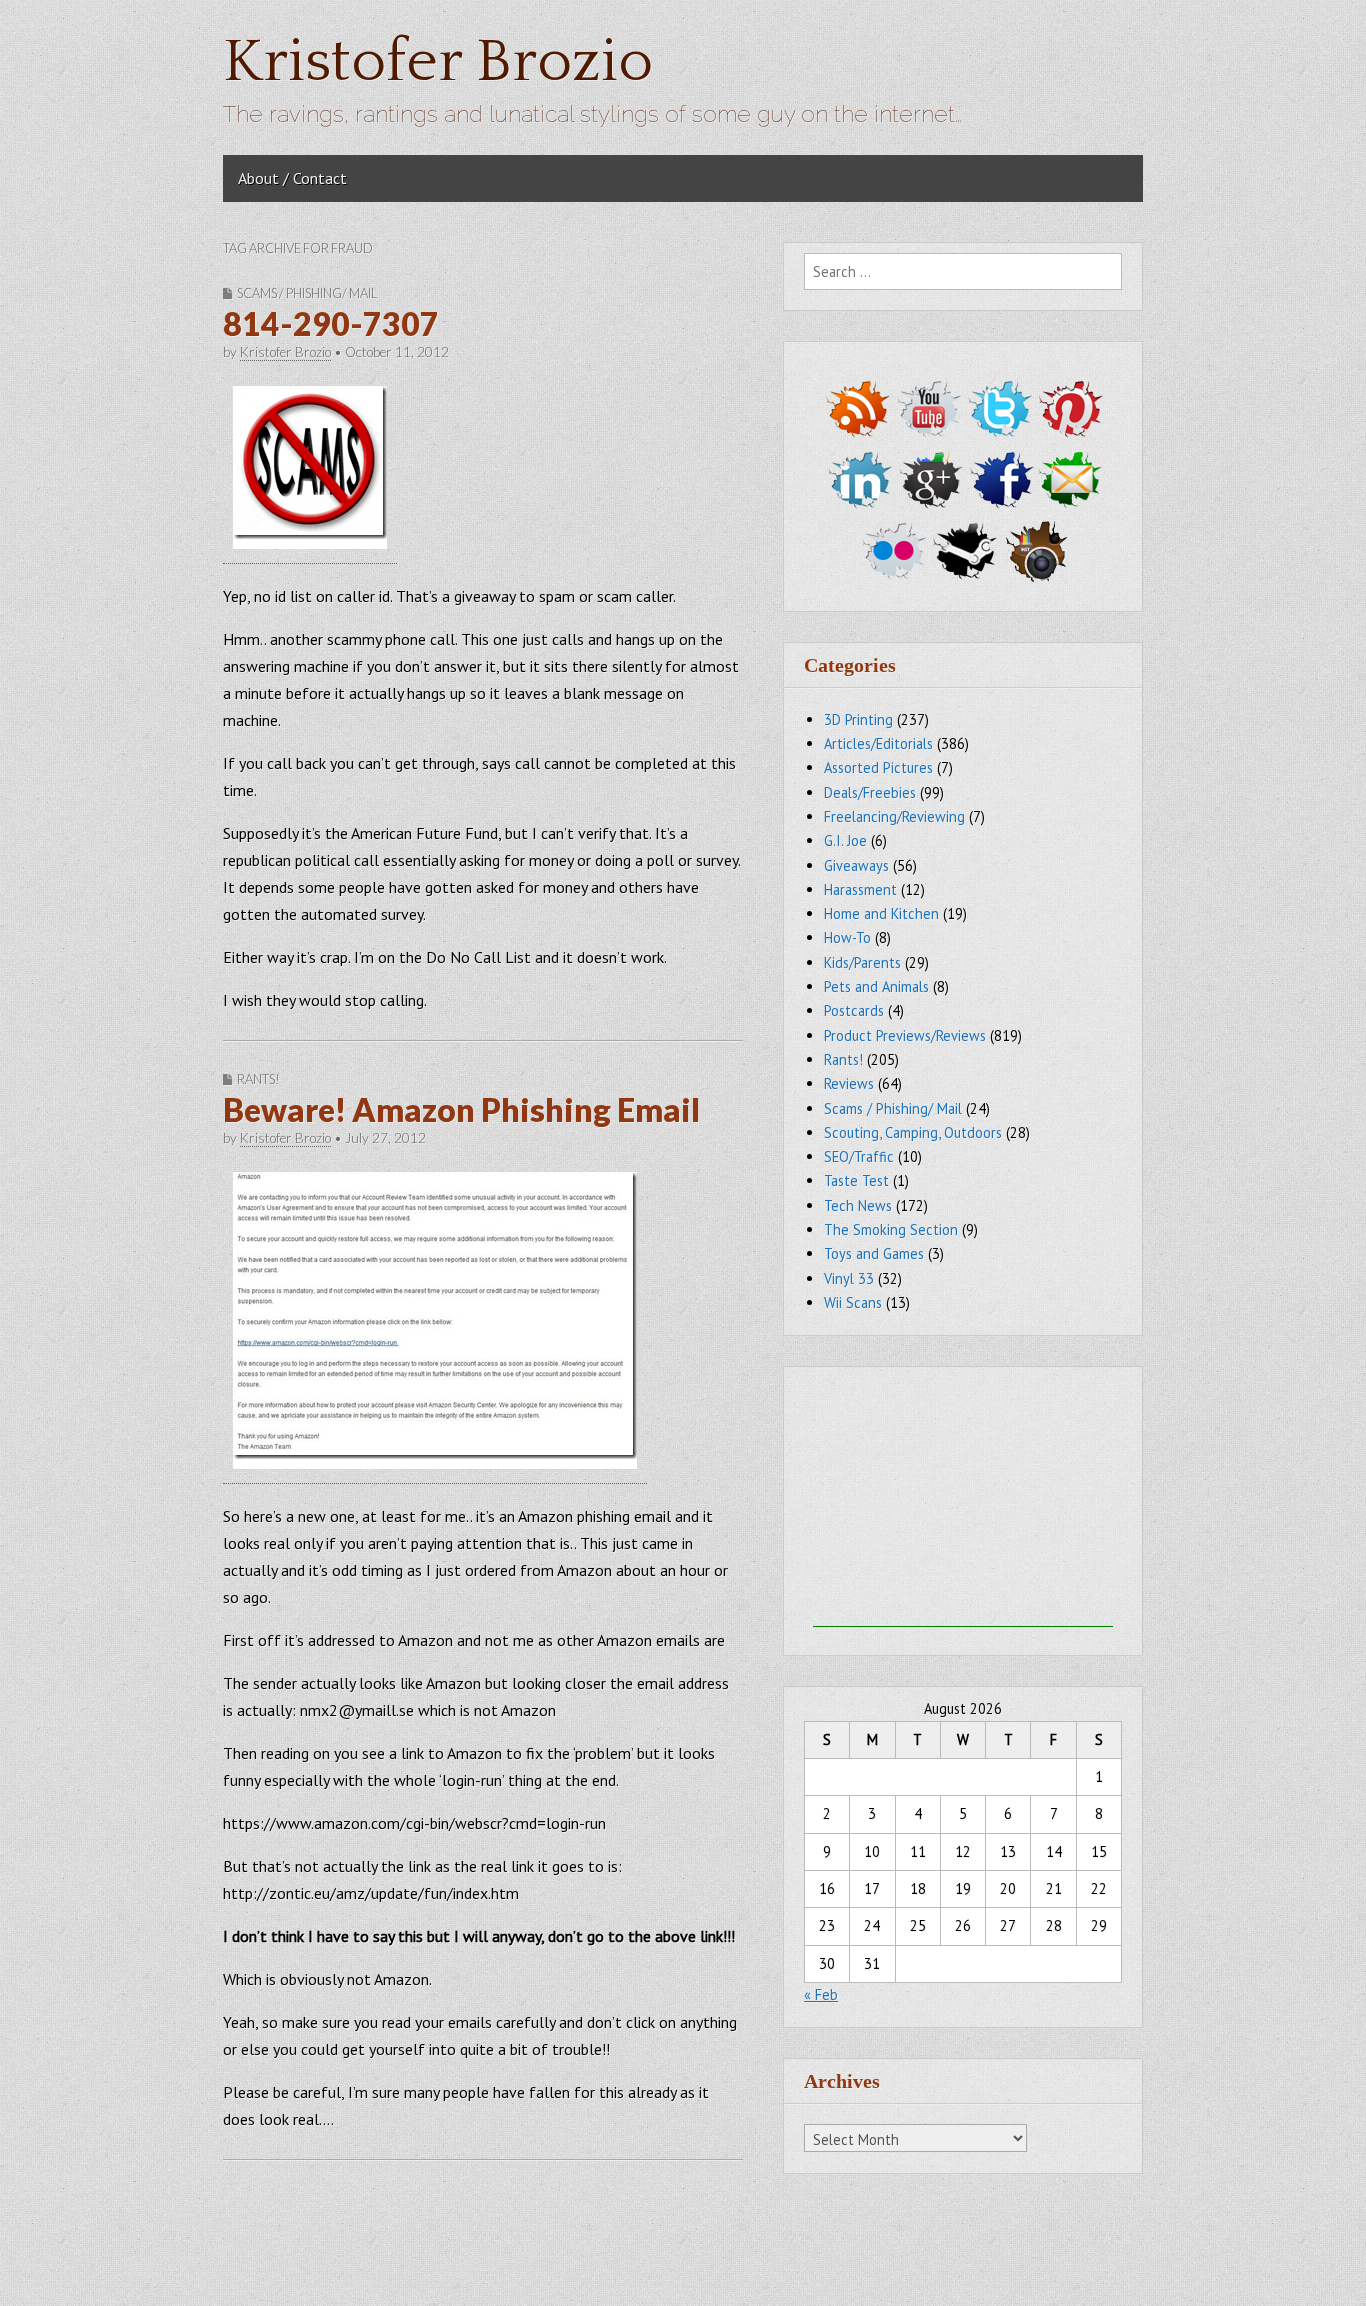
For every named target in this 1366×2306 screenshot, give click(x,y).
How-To (847, 937)
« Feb (821, 1994)
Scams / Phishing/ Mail (307, 293)
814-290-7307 (331, 323)
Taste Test (856, 1180)
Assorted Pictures (878, 767)
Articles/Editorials (878, 743)
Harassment (860, 889)
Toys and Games (874, 1253)
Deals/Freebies (870, 792)
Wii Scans (853, 1302)
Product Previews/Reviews (905, 1035)
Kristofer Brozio (438, 62)
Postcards (854, 1010)
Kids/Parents (862, 962)
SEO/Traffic (859, 1156)
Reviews (849, 1083)
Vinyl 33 (849, 1278)
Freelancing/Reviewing (894, 816)
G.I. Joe (845, 840)
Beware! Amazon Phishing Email (461, 1109)
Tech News (858, 1205)
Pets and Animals (876, 986)
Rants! (258, 1079)
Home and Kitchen (881, 913)
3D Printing (858, 719)
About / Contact (292, 178)
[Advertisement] (963, 1502)
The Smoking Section (891, 1229)
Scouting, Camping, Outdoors (913, 1132)
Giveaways (856, 865)
